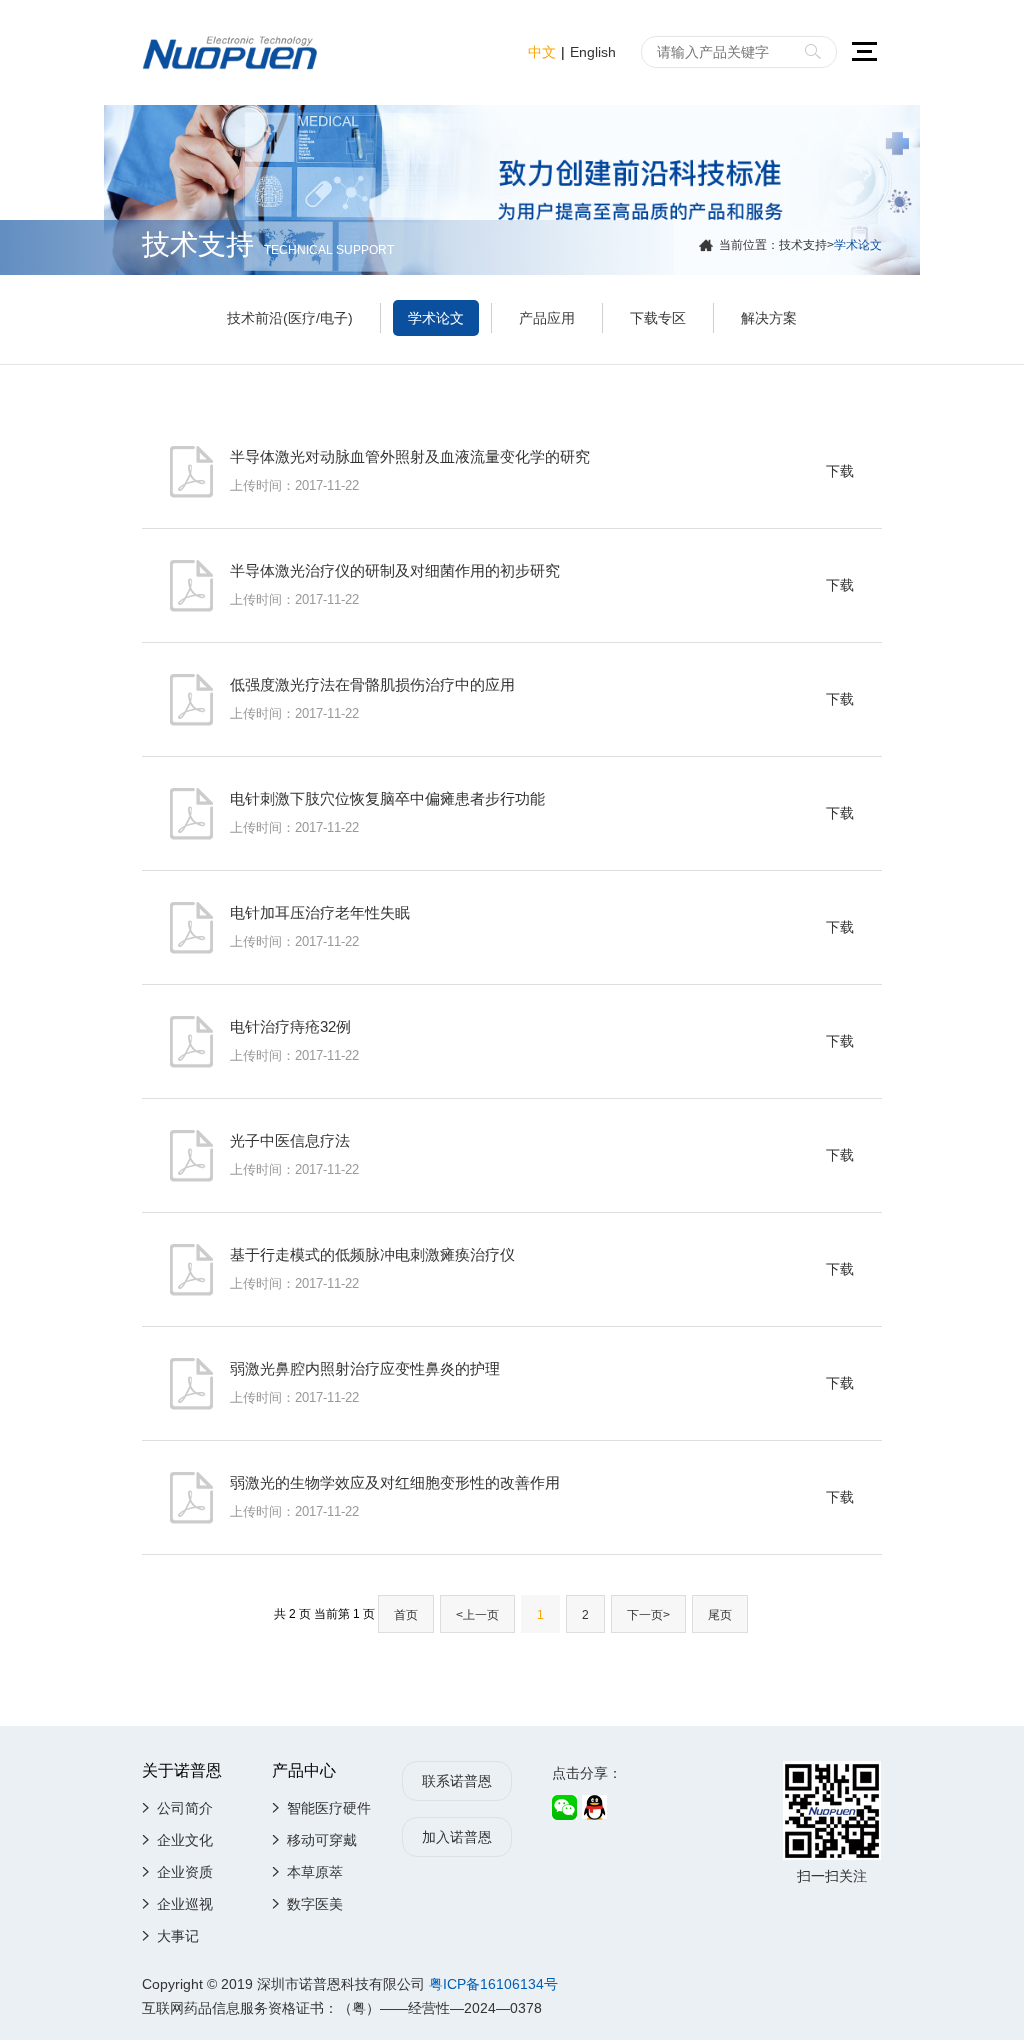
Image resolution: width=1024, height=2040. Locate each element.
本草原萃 (315, 1872)
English (593, 52)
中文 (542, 52)
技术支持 (803, 245)
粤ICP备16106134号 (493, 1984)
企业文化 (185, 1840)
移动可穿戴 (322, 1840)
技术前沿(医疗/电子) (290, 318)
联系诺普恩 (457, 1781)
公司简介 (185, 1808)
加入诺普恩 (457, 1837)
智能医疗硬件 (329, 1808)
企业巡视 (185, 1904)
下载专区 (658, 318)
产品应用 (547, 318)
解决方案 (769, 318)
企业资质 (185, 1872)
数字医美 (315, 1904)
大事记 (178, 1936)
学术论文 (436, 318)
